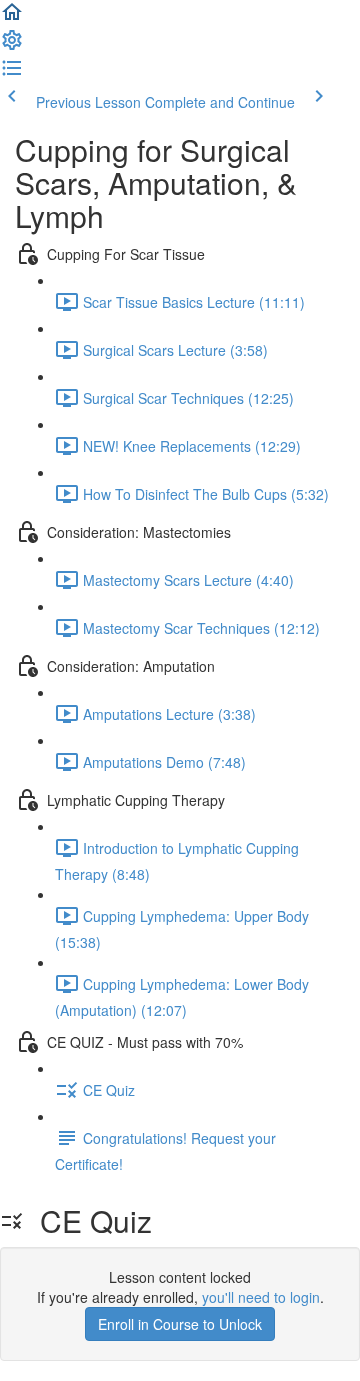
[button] (12, 18)
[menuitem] (12, 46)
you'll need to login (261, 1297)
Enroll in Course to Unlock (180, 1324)
